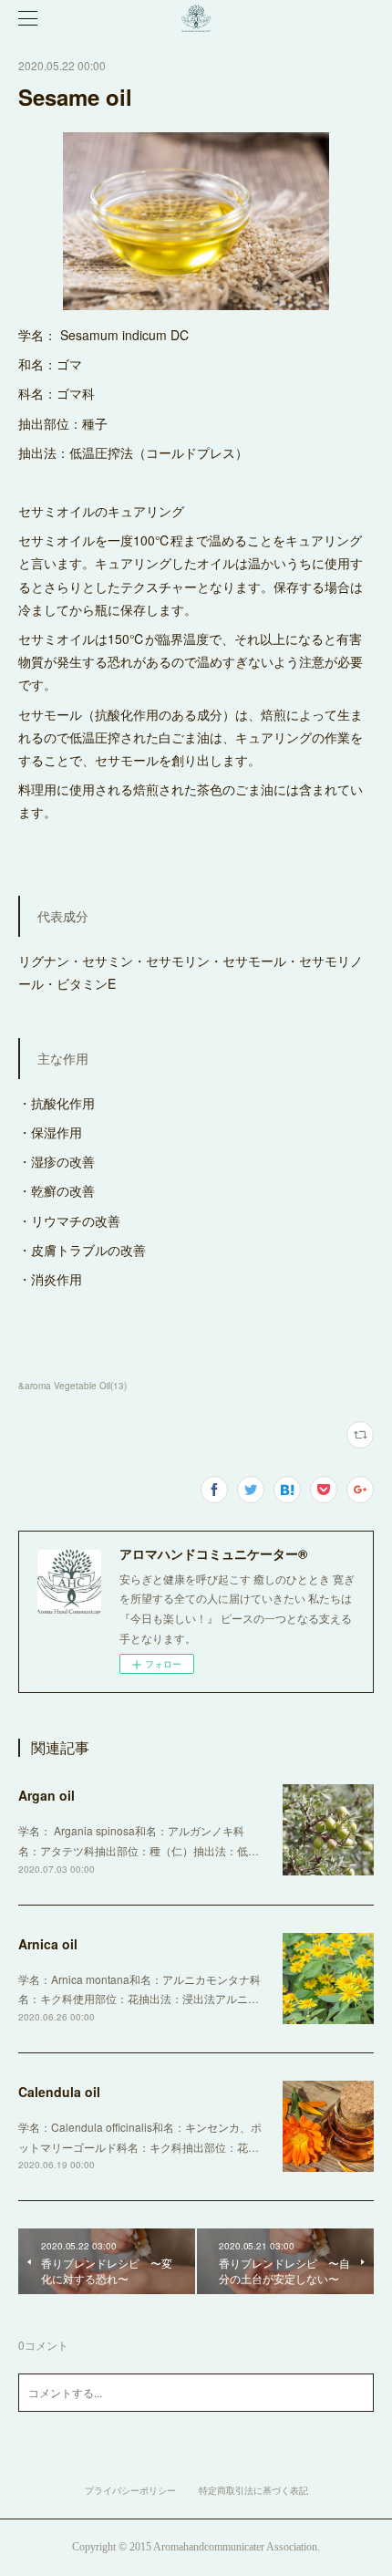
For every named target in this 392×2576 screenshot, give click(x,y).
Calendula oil (59, 2092)
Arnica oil (48, 1944)
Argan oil (46, 1795)
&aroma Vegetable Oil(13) (72, 1386)
